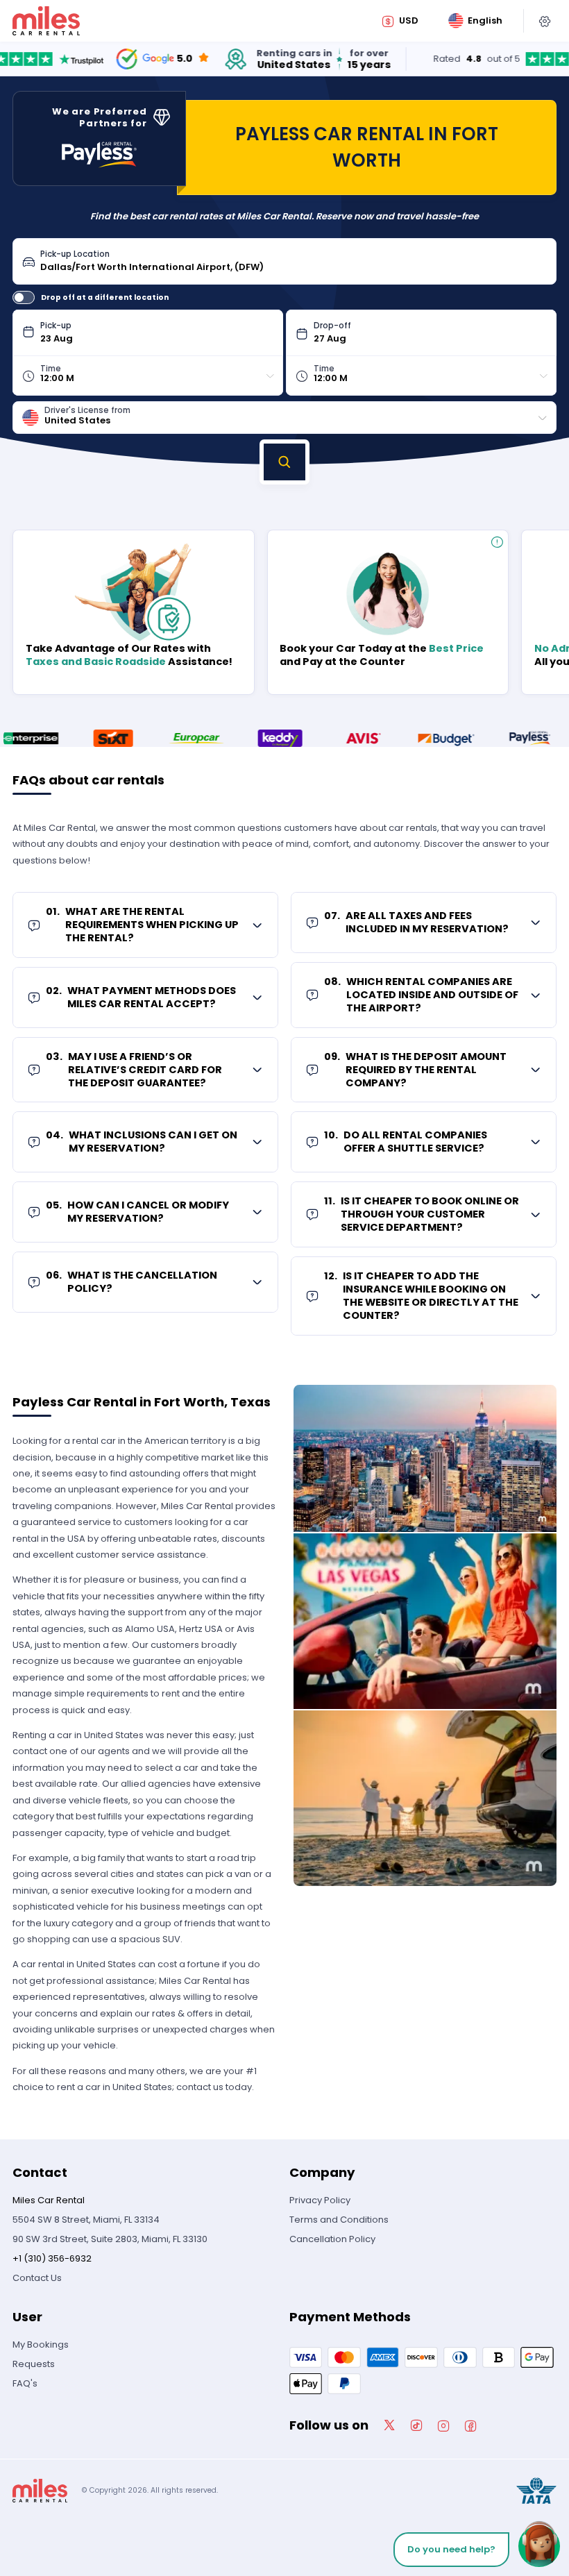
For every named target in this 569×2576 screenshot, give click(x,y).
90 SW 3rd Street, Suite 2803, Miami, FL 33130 (110, 2239)
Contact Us (37, 2278)
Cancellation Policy (332, 2239)
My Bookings (41, 2345)
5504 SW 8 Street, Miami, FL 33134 (86, 2220)
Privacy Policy (320, 2200)
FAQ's (25, 2383)
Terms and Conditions (339, 2220)
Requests (34, 2364)
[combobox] (294, 261)
